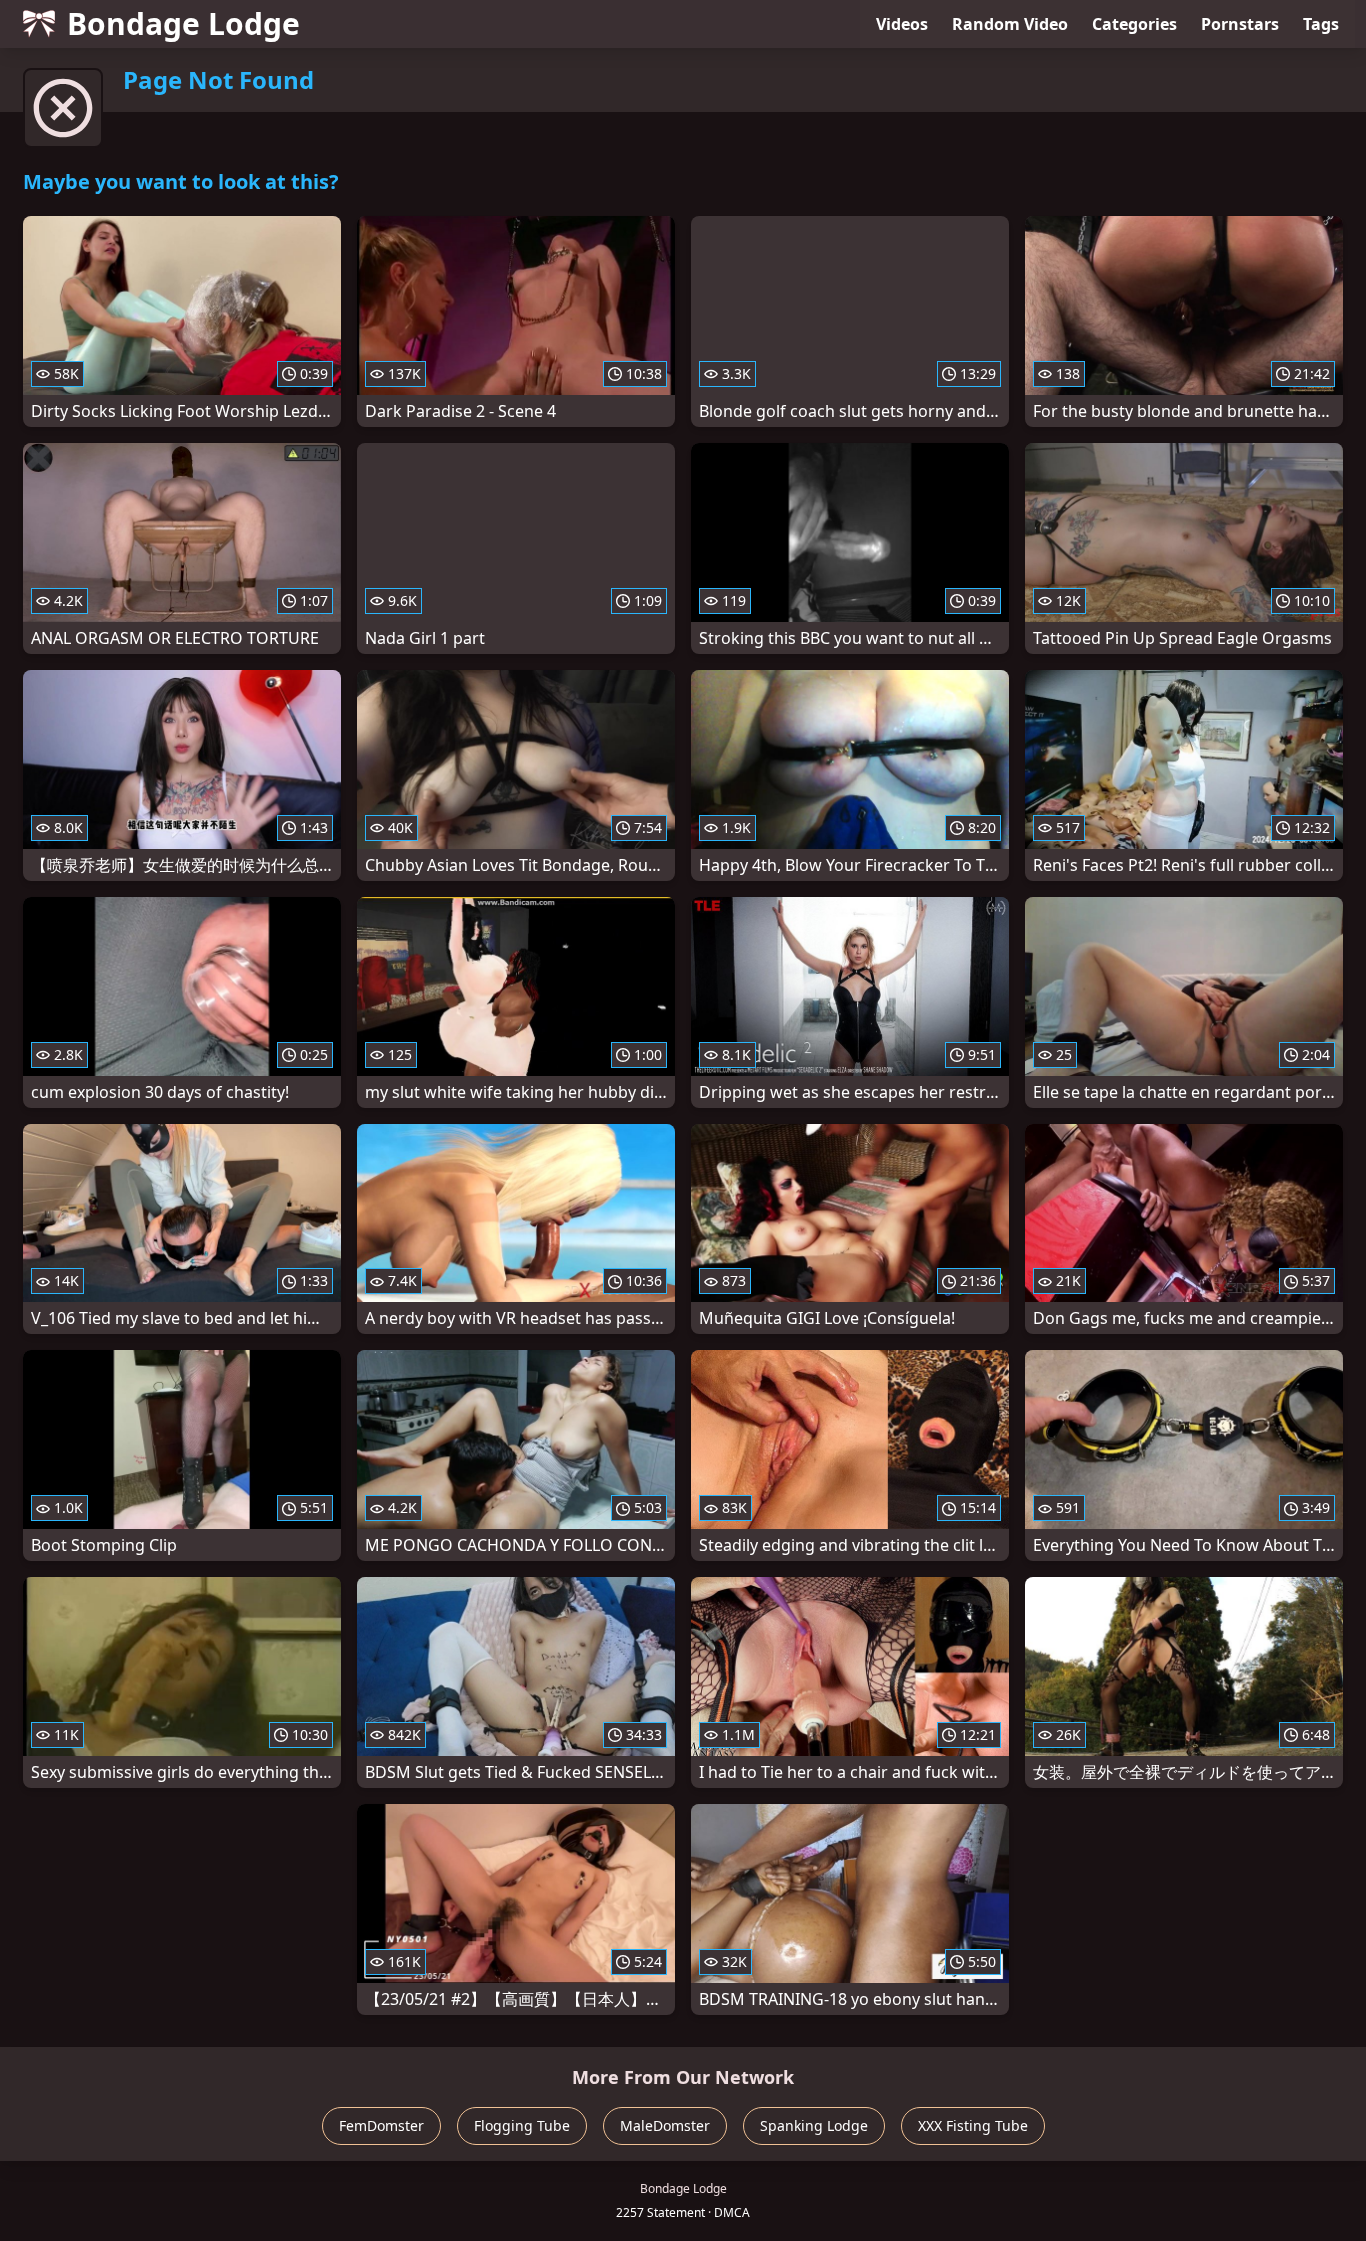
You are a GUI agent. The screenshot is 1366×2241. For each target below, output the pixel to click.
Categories (1134, 24)
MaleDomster (665, 2125)
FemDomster (381, 2125)
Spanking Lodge (814, 2125)
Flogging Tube (522, 2125)
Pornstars (1240, 24)
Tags (1321, 24)
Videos (902, 24)
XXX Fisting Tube (973, 2125)
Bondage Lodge (183, 23)
